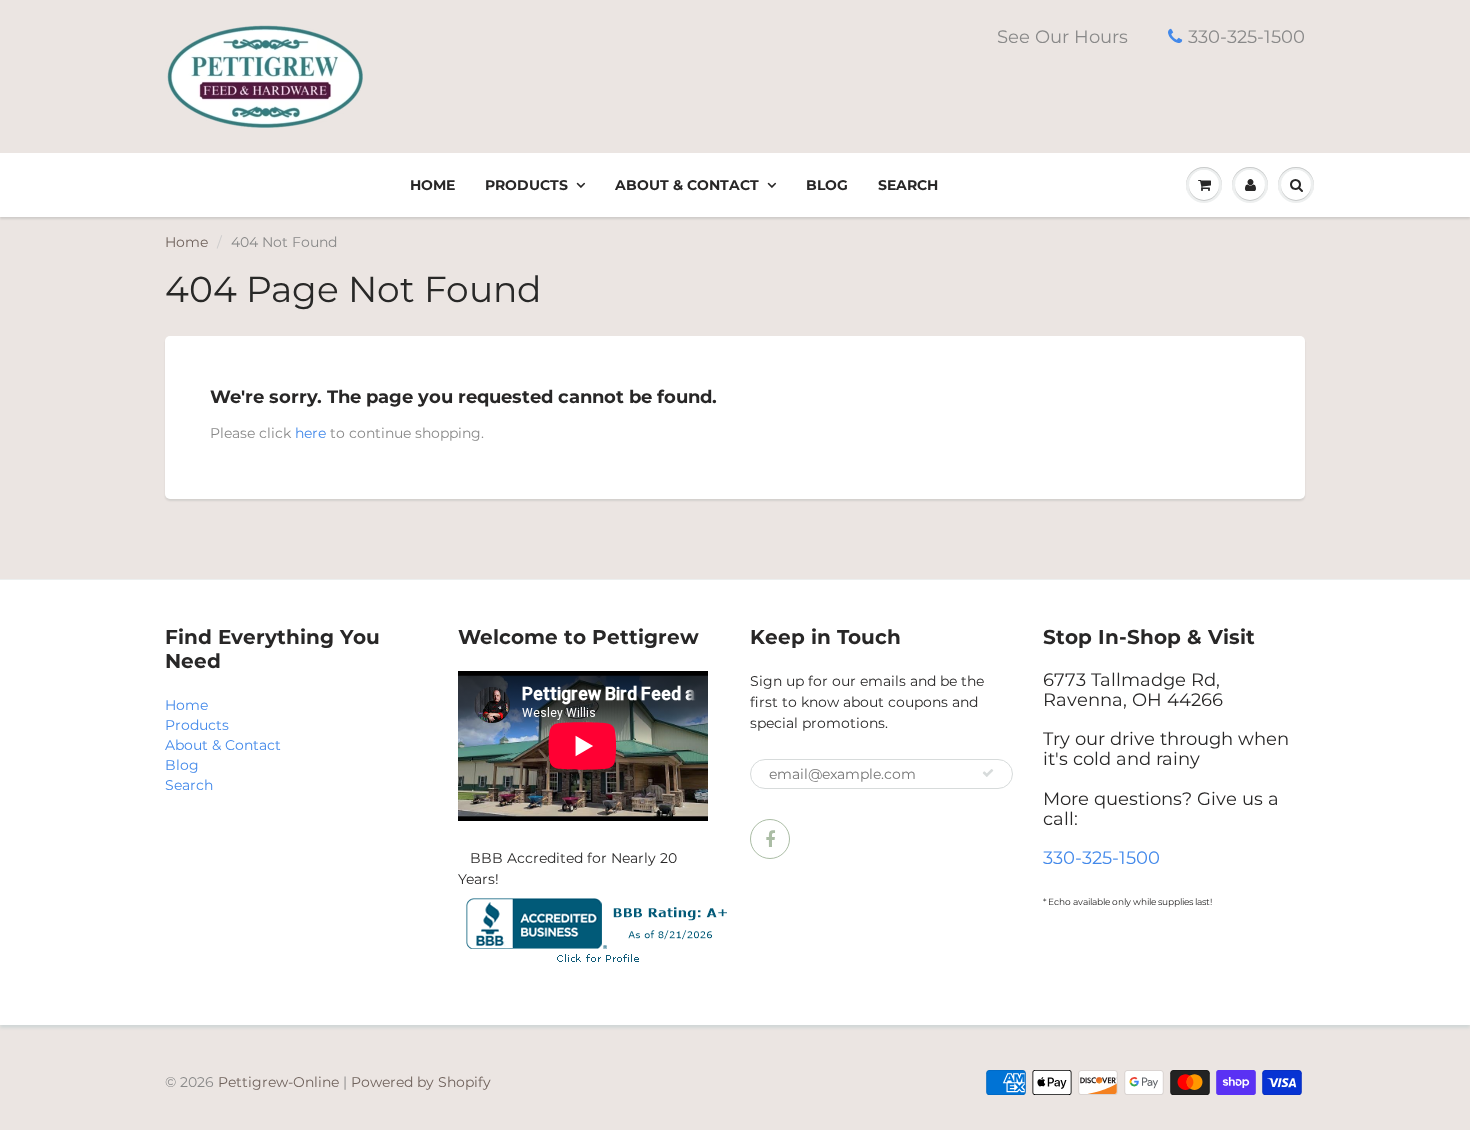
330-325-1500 (1246, 37)
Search (908, 185)
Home (432, 185)
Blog (827, 185)
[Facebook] (770, 839)
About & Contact (687, 185)
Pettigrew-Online (278, 1082)
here (310, 433)
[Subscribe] (988, 773)
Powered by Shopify (421, 1082)
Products (526, 185)
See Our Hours (1062, 37)
